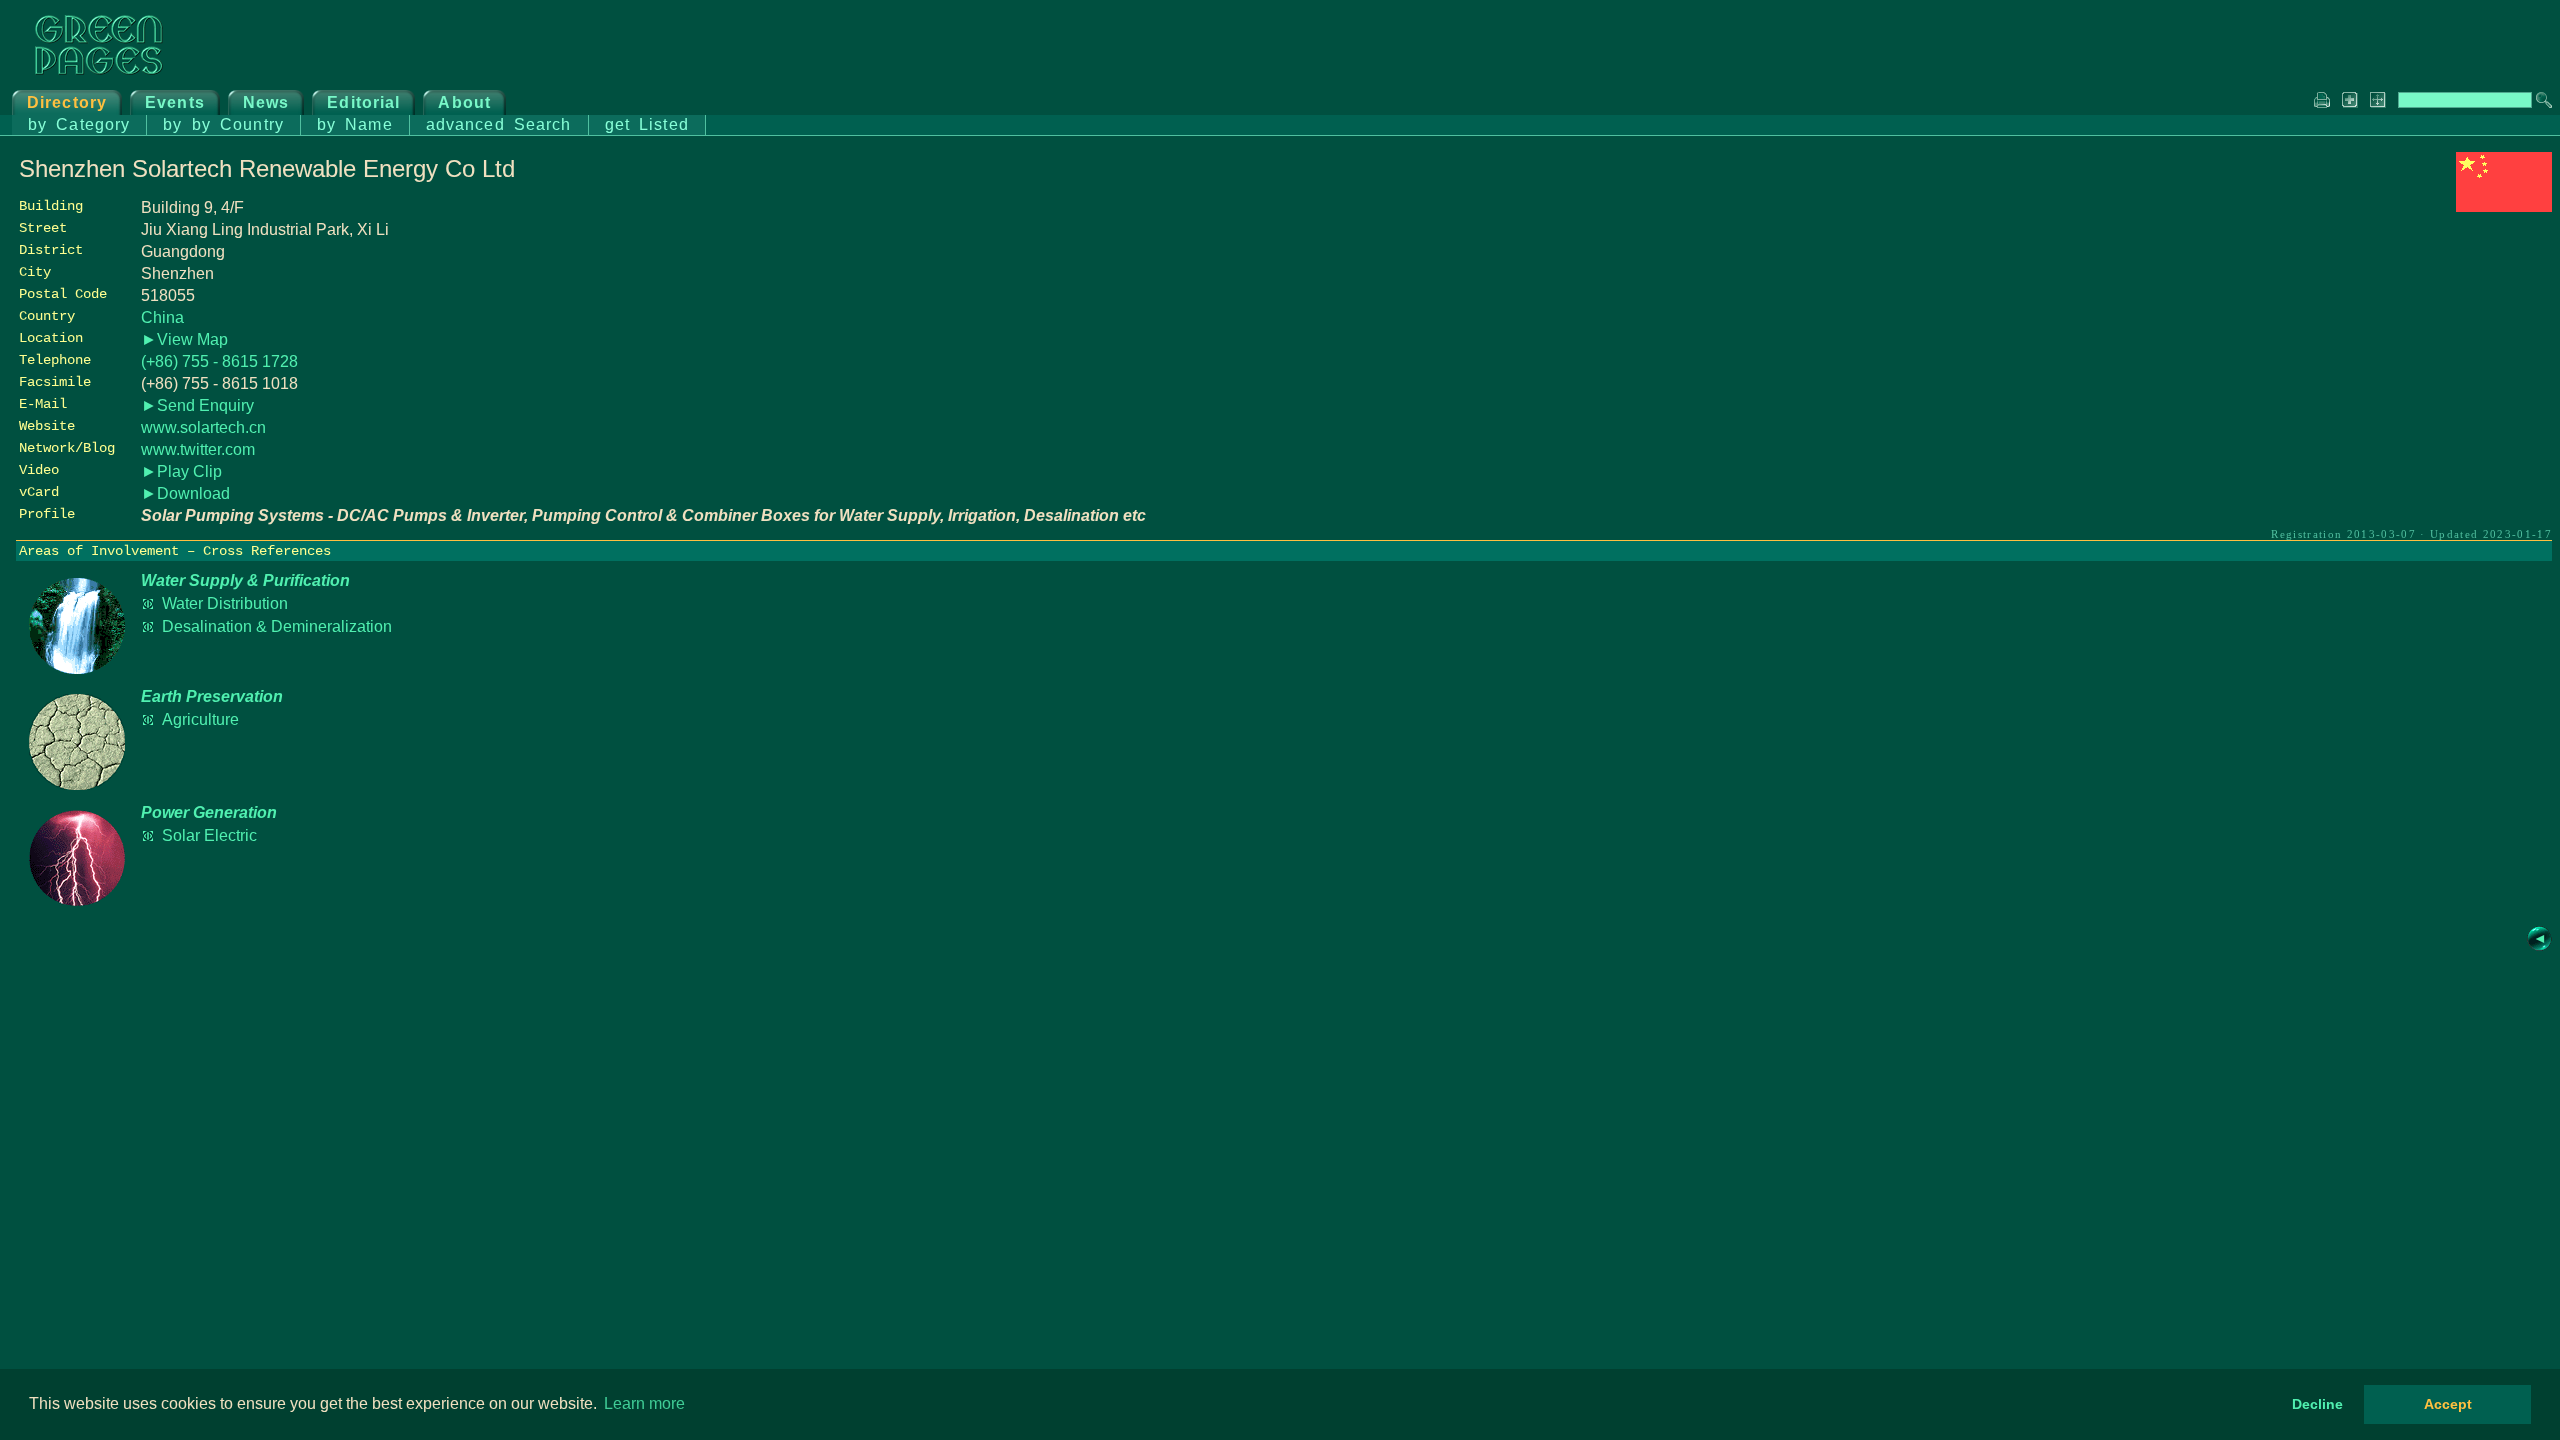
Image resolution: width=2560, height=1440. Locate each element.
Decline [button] (2317, 1404)
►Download (185, 493)
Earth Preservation (212, 696)
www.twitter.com (198, 449)
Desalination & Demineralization (277, 626)
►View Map (184, 339)
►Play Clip (181, 471)
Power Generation (209, 812)
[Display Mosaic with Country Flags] (2504, 206)
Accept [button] (2448, 1404)
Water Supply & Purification (245, 580)
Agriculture (200, 719)
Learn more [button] (644, 1403)
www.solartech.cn (203, 427)
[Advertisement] (2402, 357)
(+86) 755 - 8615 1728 (219, 361)
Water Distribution (225, 603)
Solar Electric (209, 835)
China (162, 317)
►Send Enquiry (197, 405)
